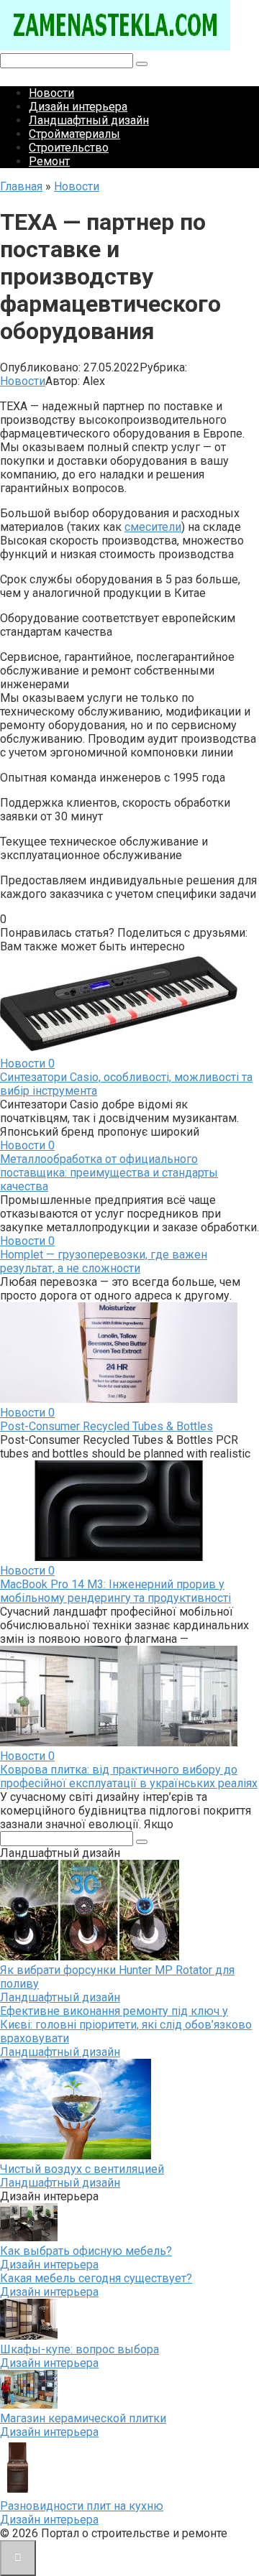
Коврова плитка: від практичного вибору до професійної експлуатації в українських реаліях (129, 1776)
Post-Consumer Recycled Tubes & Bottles (106, 1426)
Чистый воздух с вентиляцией (82, 2169)
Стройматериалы (74, 134)
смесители (153, 527)
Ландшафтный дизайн (89, 120)
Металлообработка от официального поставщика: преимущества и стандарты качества (109, 1173)
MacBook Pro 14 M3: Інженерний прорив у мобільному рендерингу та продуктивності (115, 1591)
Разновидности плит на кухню (82, 2506)
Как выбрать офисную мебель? (86, 2251)
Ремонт (49, 161)
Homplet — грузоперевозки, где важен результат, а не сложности (104, 1261)
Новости (51, 93)
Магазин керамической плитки (83, 2418)
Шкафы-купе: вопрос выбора (79, 2349)
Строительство (69, 148)
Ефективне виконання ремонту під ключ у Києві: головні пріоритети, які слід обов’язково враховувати (126, 2025)
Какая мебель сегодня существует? (96, 2278)
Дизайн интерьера (78, 107)
